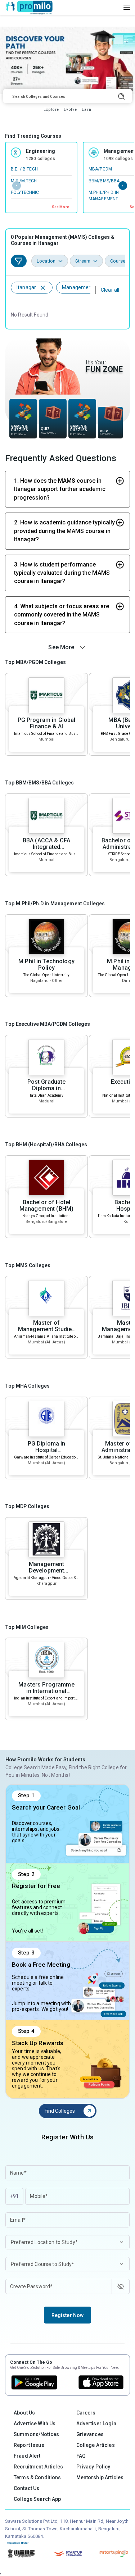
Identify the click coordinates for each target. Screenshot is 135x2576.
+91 (14, 2196)
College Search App (37, 2499)
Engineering (41, 151)
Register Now (68, 2315)
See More (60, 207)
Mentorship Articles (100, 2477)
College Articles (96, 2445)
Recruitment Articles (38, 2467)
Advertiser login (96, 2423)
